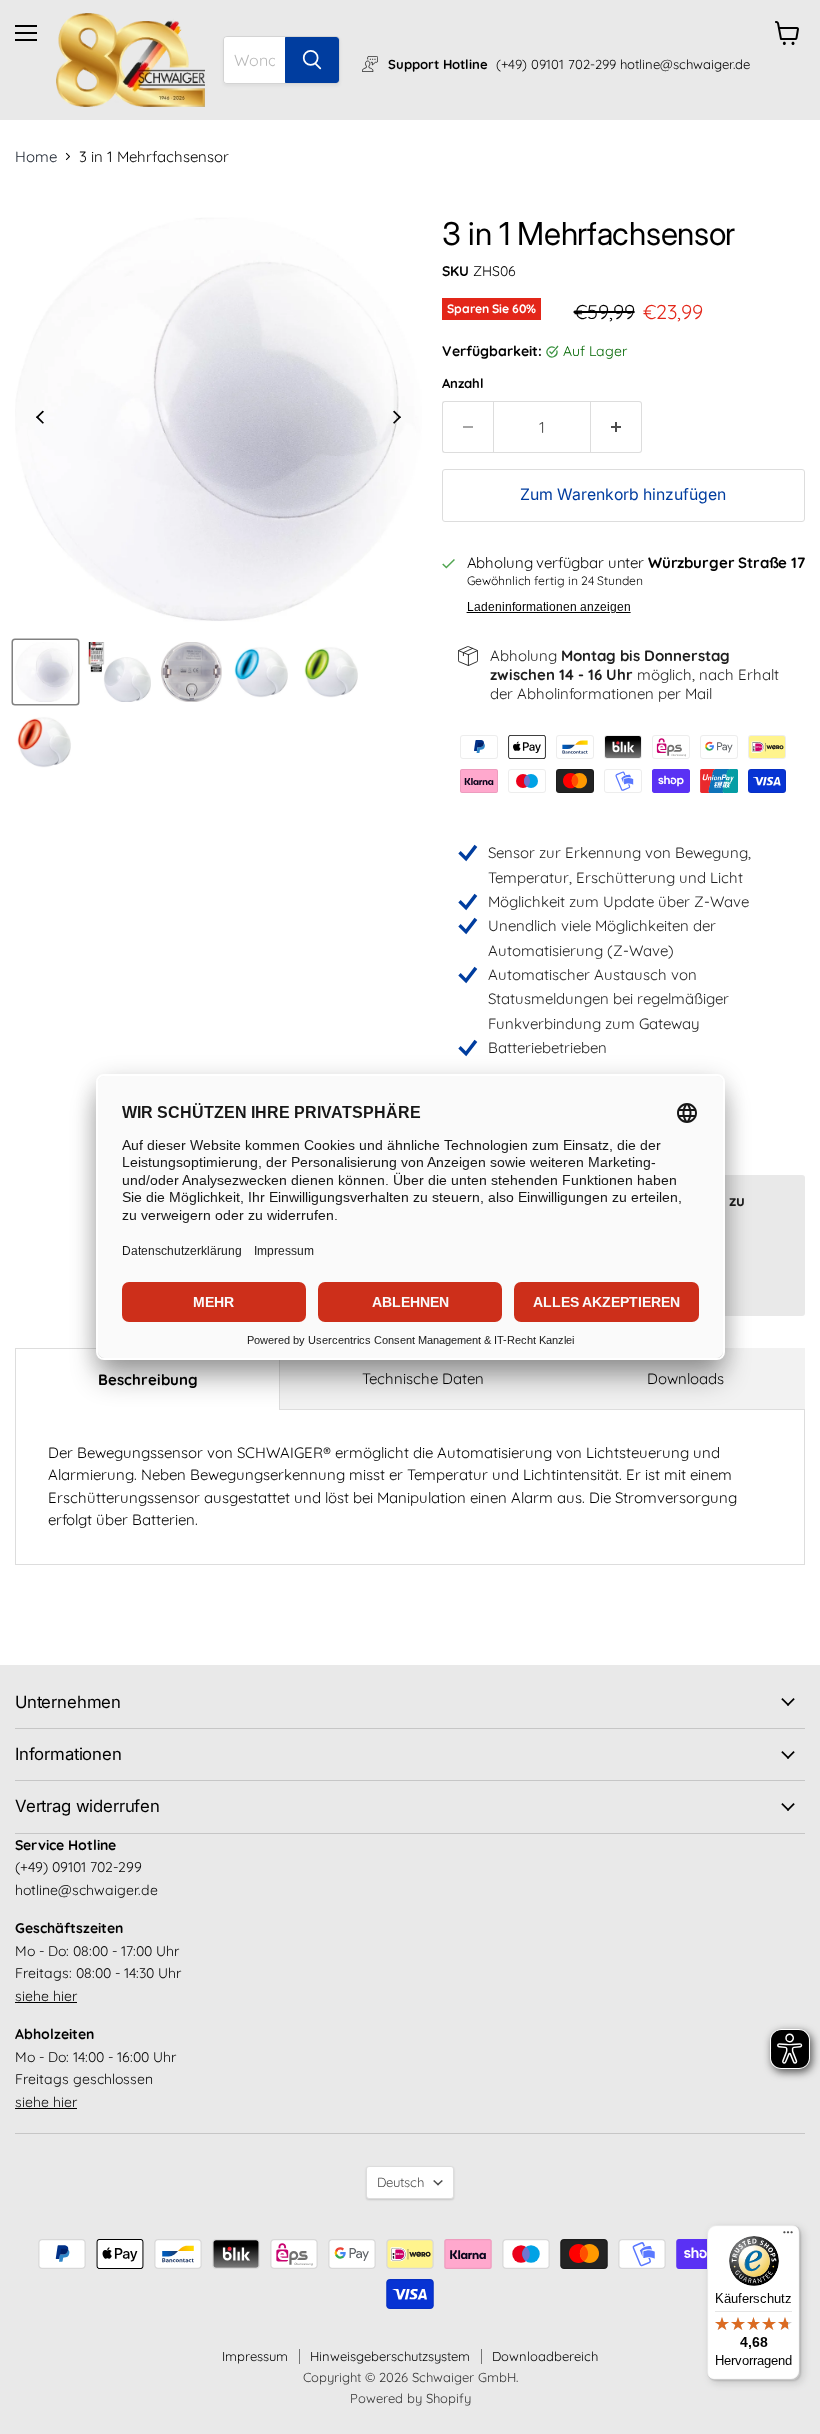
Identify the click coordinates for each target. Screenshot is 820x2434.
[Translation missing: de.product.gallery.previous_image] (40, 419)
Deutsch (400, 2182)
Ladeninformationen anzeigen (549, 607)
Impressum (255, 2356)
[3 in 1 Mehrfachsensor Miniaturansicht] (45, 672)
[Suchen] (312, 60)
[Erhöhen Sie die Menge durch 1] (616, 427)
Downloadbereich (545, 2356)
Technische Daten (423, 1378)
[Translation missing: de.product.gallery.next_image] (396, 419)
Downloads (685, 1378)
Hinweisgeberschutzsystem (390, 2356)
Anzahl (463, 383)
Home (36, 156)
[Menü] (788, 2237)
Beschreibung (148, 1379)
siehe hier (46, 1996)
